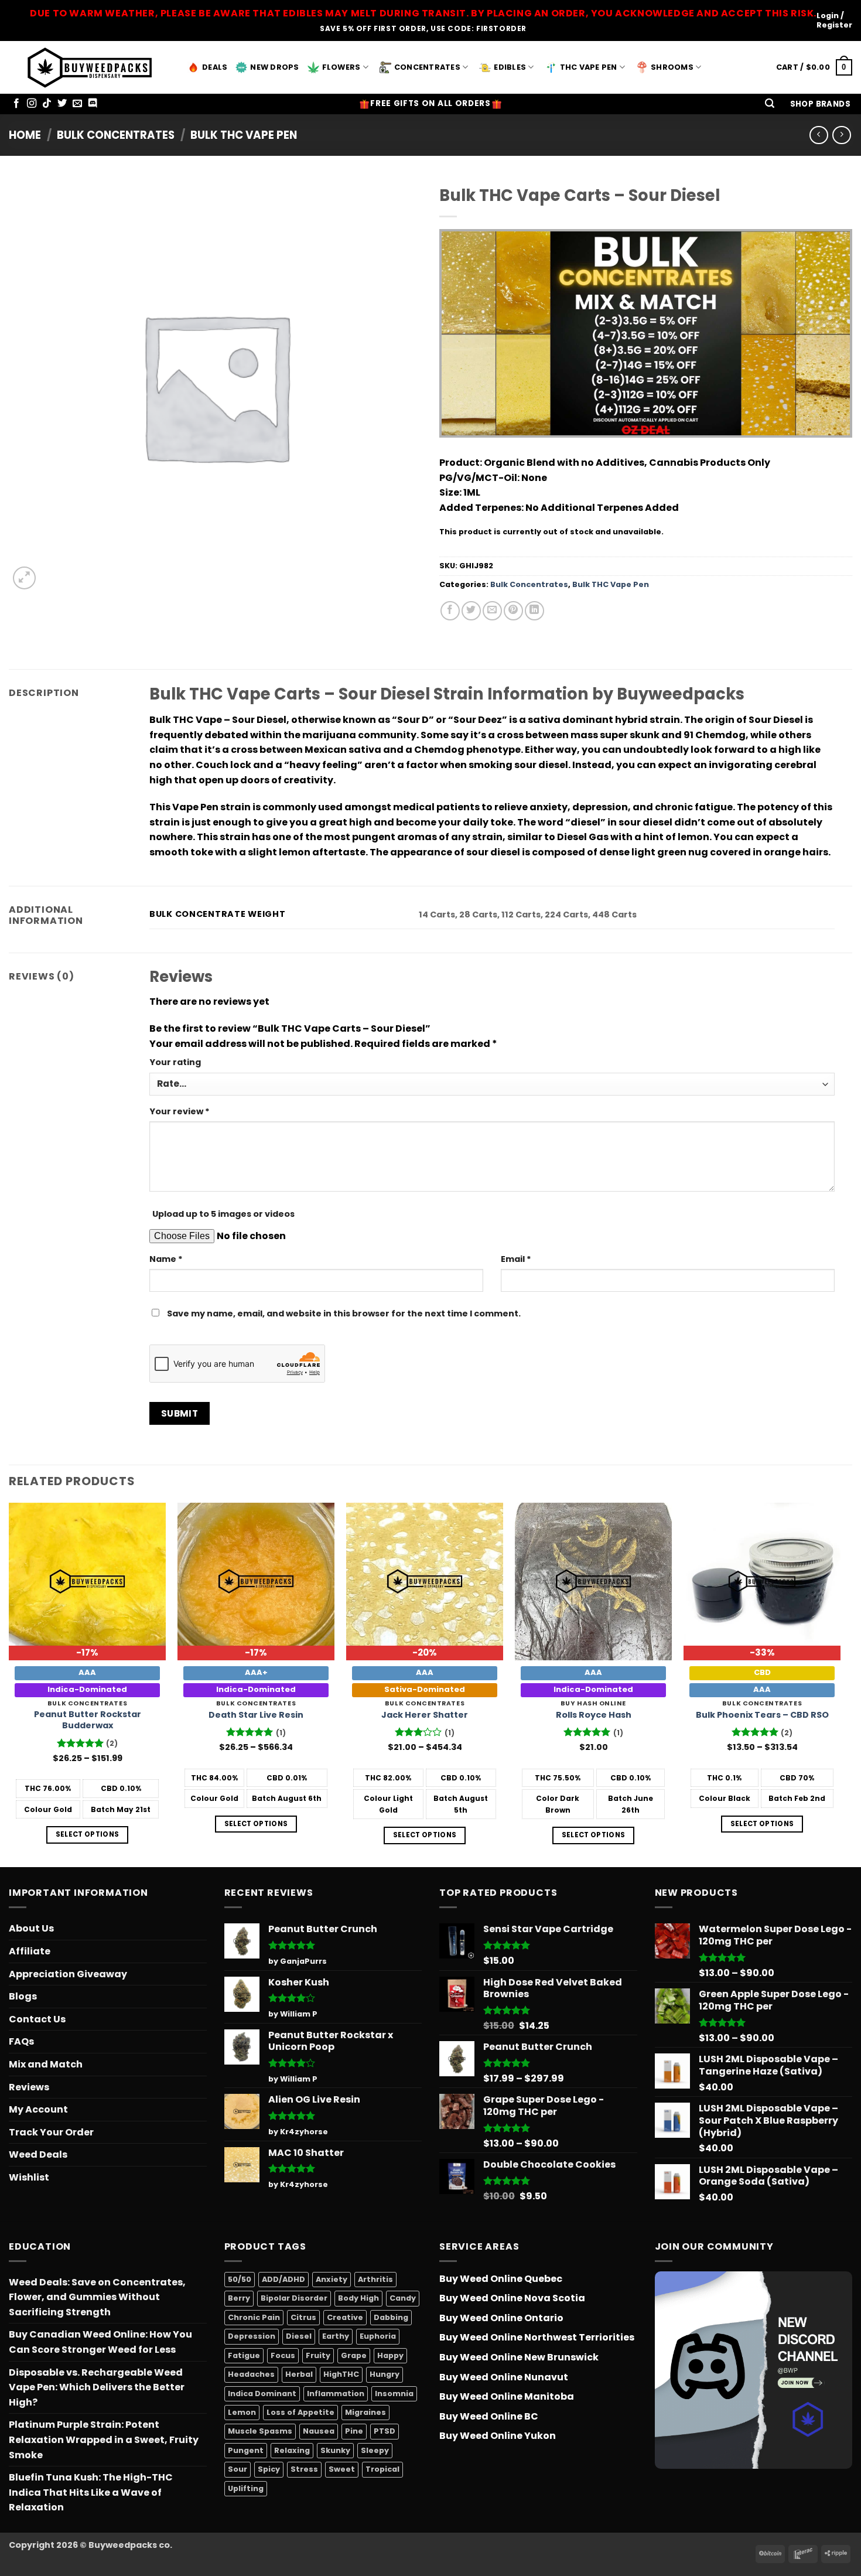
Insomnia (394, 2394)
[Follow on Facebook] (16, 104)
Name (166, 1259)
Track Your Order (51, 2132)
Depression (252, 2336)
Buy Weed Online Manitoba (507, 2396)
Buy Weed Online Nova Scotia (512, 2298)
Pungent (246, 2450)
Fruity (318, 2355)
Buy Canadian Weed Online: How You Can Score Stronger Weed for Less (100, 2342)
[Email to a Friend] (492, 611)
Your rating (175, 1062)
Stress (304, 2469)
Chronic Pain (254, 2317)
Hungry (385, 2374)
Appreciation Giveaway (68, 1974)
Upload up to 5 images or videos (223, 1214)
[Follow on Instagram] (32, 104)
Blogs (23, 1996)
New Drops (274, 67)
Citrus (303, 2317)
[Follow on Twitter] (62, 104)
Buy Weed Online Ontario (501, 2318)
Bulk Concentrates (116, 135)
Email (516, 1259)
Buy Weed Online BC (489, 2416)
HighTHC (341, 2374)
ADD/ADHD (283, 2279)
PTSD (385, 2431)
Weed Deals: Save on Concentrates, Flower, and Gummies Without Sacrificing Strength (97, 2297)
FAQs (21, 2041)
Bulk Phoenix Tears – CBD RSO (762, 1715)
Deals (215, 67)
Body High (358, 2298)
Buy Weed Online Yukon (498, 2436)
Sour (238, 2469)
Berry (239, 2298)
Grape (354, 2355)
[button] (770, 104)
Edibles (510, 67)
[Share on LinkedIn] (534, 611)
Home (25, 135)
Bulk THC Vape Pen (244, 135)
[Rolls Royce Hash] (593, 1581)
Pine (354, 2431)
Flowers (341, 67)
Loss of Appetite (300, 2412)
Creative (345, 2317)
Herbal (299, 2374)
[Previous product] (841, 135)
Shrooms (672, 67)
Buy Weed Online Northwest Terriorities (537, 2337)
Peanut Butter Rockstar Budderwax (88, 1720)
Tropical (382, 2469)
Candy (403, 2298)
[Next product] (819, 135)
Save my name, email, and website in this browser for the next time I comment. (344, 1313)
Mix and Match (46, 2064)
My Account (38, 2109)
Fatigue (244, 2355)
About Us (31, 1928)
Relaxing (292, 2450)
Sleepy (375, 2450)
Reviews (29, 2087)
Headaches (251, 2374)
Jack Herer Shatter (425, 1715)
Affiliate (30, 1951)
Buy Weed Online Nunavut (504, 2377)
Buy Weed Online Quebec (501, 2279)
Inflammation (336, 2394)
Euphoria (378, 2336)
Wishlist (29, 2177)
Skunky (335, 2450)
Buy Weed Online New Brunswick (519, 2357)
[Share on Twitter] (471, 611)
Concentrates (427, 67)
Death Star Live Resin (256, 1715)
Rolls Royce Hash (594, 1715)
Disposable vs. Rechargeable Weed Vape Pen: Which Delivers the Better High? (97, 2387)
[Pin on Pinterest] (513, 611)
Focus (283, 2355)
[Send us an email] (77, 104)
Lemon (242, 2412)
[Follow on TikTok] (47, 104)
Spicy (269, 2469)
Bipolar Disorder (294, 2298)
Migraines (365, 2412)
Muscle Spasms (260, 2431)
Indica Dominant (262, 2394)
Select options (88, 1834)
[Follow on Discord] (93, 104)
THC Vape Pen (589, 67)
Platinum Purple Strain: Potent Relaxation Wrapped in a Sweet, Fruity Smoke (104, 2439)
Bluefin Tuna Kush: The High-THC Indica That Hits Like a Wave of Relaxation (91, 2492)
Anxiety (332, 2279)
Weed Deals (38, 2154)
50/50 (240, 2279)
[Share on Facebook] (450, 611)
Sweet (342, 2469)
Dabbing (391, 2317)
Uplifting (246, 2488)
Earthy (336, 2336)
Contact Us (37, 2019)
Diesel (299, 2336)
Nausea (319, 2431)
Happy (390, 2355)
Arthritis (375, 2279)
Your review (180, 1111)
